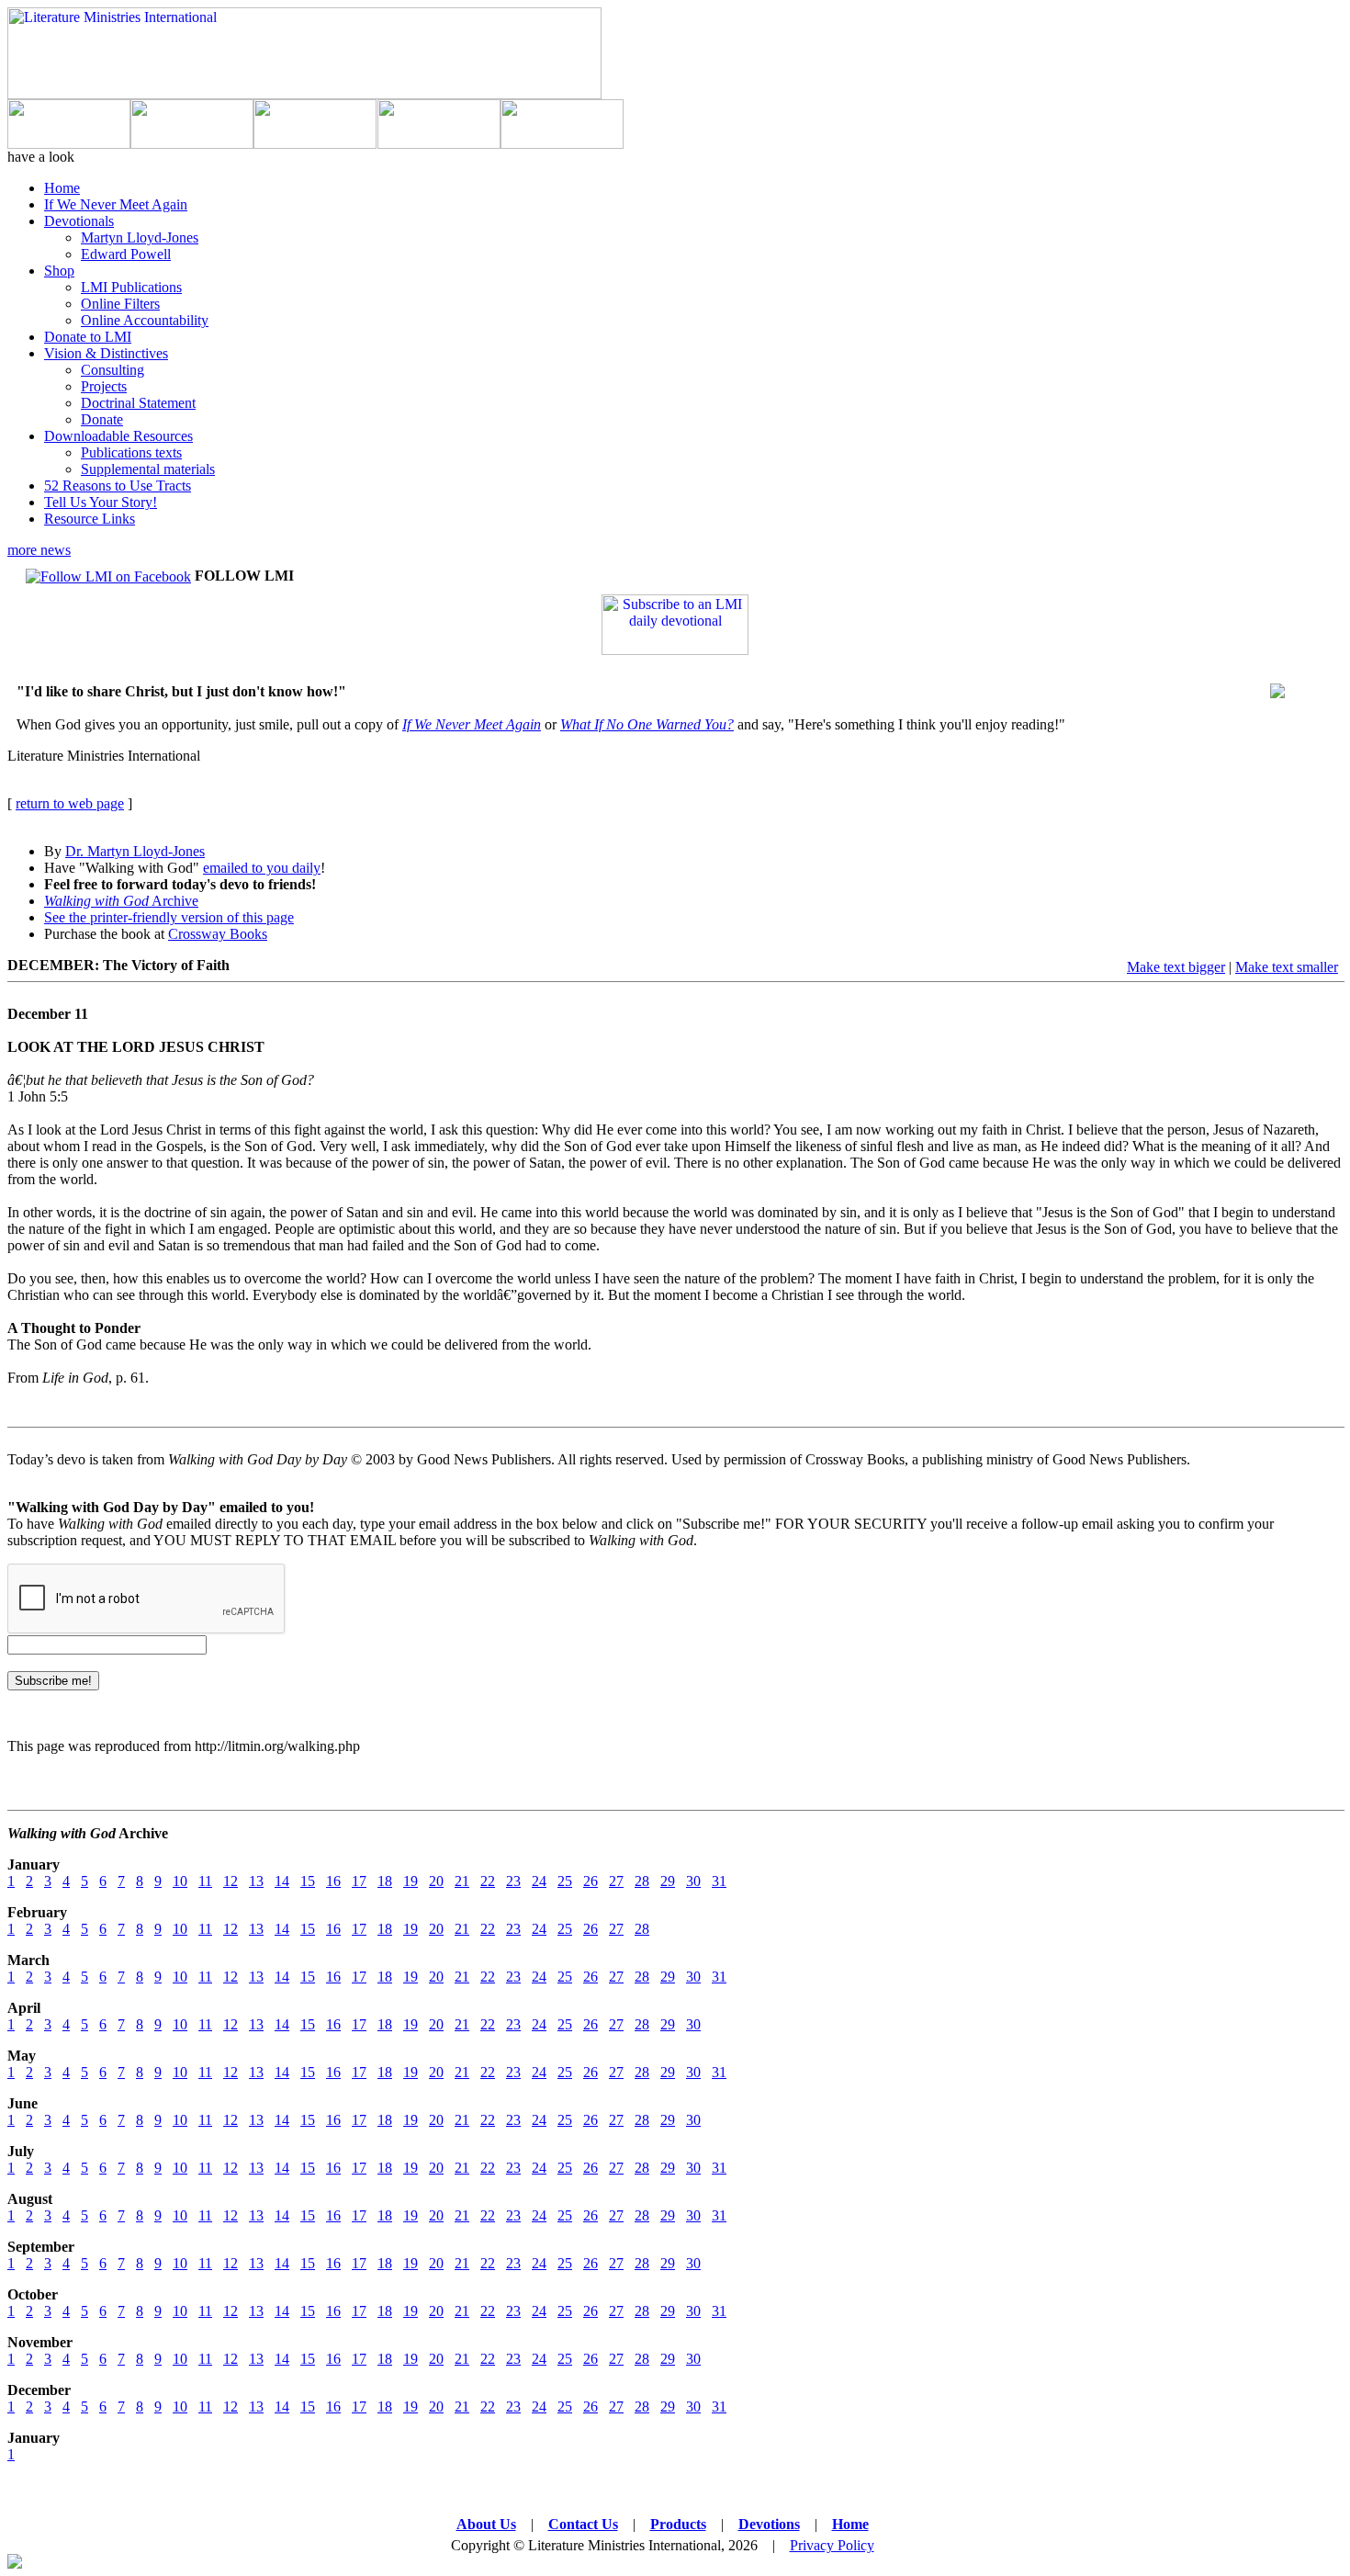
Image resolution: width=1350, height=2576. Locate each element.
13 (256, 1881)
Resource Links (90, 519)
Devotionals (79, 221)
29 (668, 1881)
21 (462, 1881)
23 (513, 1881)
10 (180, 1881)
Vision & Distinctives (106, 353)
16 (333, 1881)
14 (282, 1881)
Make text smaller (1287, 967)
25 (565, 1881)
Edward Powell (126, 254)
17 (359, 1881)
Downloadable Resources (118, 436)
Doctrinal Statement (138, 403)
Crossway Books (218, 934)
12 (231, 1881)
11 (205, 1881)
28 (642, 1881)
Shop (59, 271)
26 (591, 1881)
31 (719, 1881)
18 (385, 1881)
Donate (102, 419)
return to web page (70, 803)
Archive (121, 901)
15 (308, 1881)
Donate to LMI (88, 337)
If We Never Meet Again (116, 204)
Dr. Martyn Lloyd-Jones (135, 851)
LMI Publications (131, 287)
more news (39, 550)
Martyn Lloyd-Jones (140, 237)
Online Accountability (145, 320)
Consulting (112, 370)
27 (616, 1881)
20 (436, 1881)
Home (62, 188)
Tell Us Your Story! (101, 502)
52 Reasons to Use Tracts (118, 486)
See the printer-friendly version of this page (169, 917)
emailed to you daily (262, 868)
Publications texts (131, 452)
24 (539, 1881)
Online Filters (120, 304)
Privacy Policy (832, 2545)
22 (488, 1881)
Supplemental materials (148, 469)
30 (693, 1881)
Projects (104, 386)
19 (411, 1881)
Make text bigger (1176, 967)
